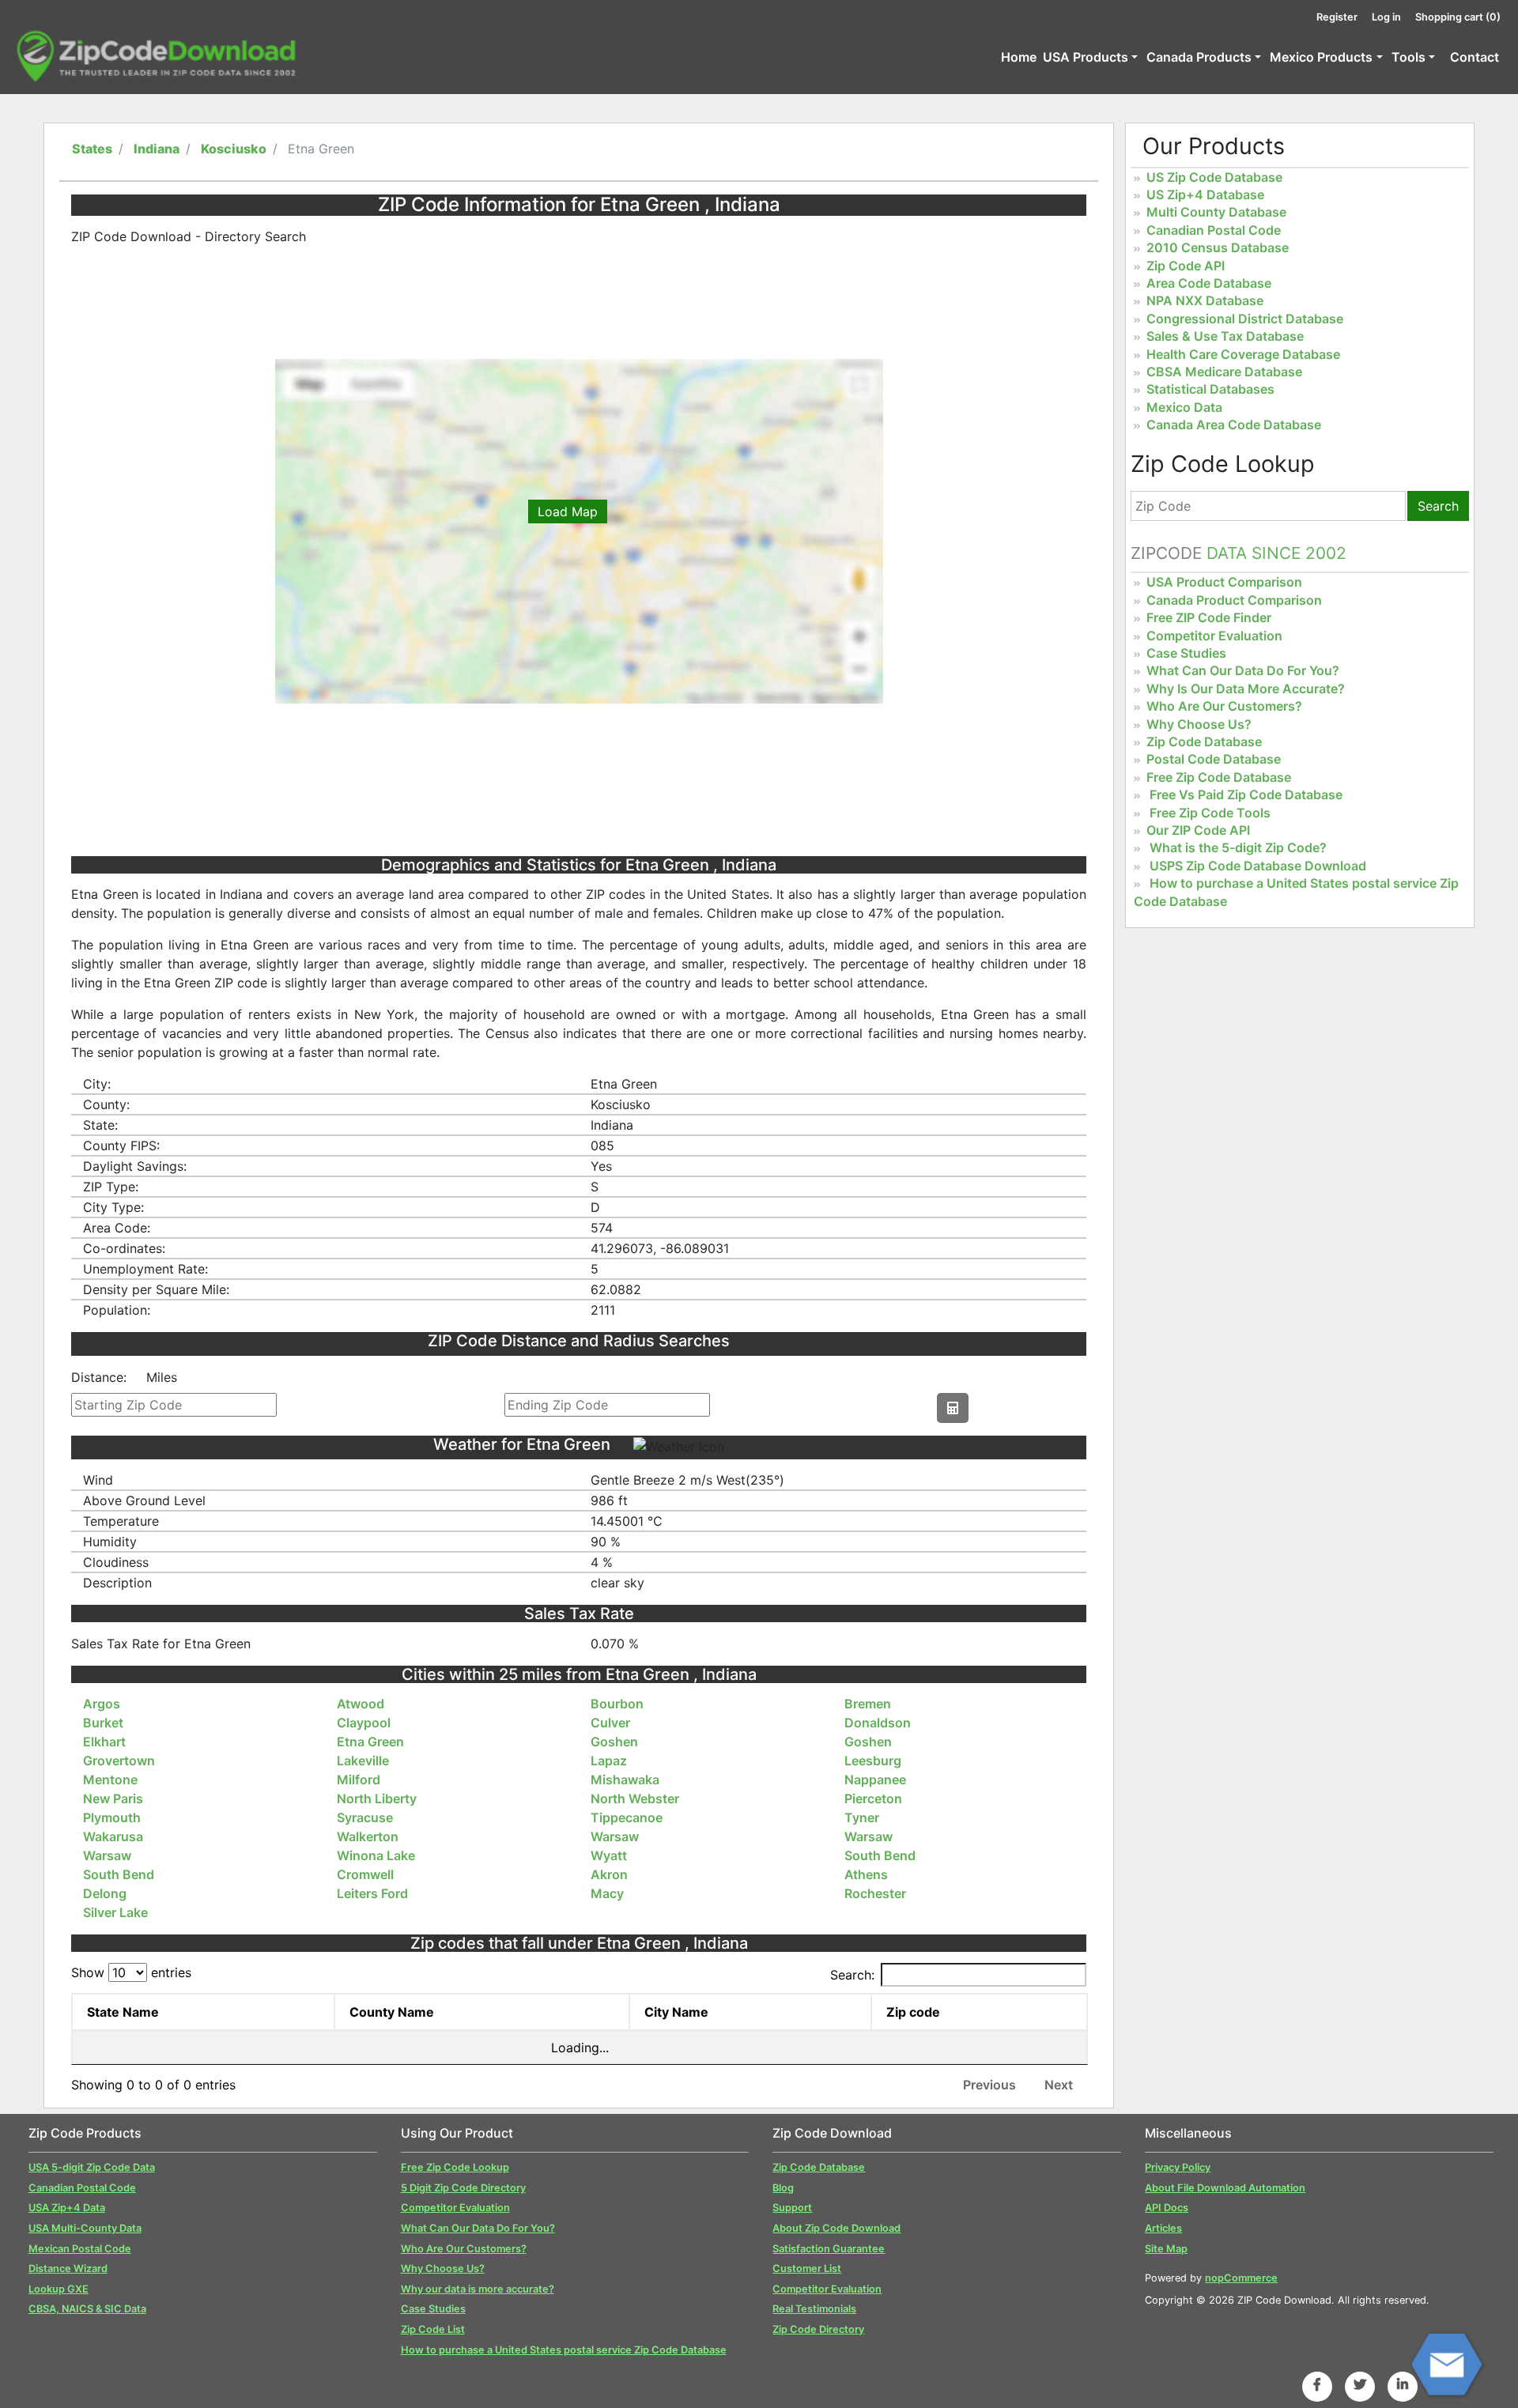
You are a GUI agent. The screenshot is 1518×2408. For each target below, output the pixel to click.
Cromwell (365, 1874)
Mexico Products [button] (1321, 57)
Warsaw (615, 1836)
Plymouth (112, 1817)
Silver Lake (115, 1912)
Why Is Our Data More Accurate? (1246, 689)
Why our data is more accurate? (478, 2289)
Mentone (110, 1780)
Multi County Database (1216, 212)
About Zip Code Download (836, 2228)
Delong (105, 1893)
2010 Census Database (1218, 247)
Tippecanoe (627, 1817)
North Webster (635, 1798)
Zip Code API (1186, 266)
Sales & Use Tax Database (1225, 336)
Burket (103, 1723)
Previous (989, 2085)
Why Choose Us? (1199, 724)
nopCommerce (1241, 2278)
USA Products (1086, 57)
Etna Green (370, 1742)
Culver (610, 1723)
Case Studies (1186, 653)
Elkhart (104, 1742)
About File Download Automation (1225, 2188)
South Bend (880, 1855)
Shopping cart (1458, 17)
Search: (852, 1975)
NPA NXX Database (1205, 300)
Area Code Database (1209, 283)
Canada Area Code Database (1234, 425)
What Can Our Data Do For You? (1243, 670)
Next (1059, 2085)
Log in (1386, 17)
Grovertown (119, 1761)
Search (1438, 506)
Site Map (1166, 2249)
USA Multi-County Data (85, 2228)
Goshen (614, 1742)
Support (792, 2208)
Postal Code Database (1214, 759)
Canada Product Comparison (1234, 600)
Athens (866, 1874)
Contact (1475, 57)
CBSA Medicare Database (1224, 372)
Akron (609, 1874)
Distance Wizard (68, 2268)
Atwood (361, 1704)
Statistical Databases (1210, 389)
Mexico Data (1184, 407)
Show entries (131, 1972)
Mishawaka (625, 1780)
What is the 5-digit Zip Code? (1238, 847)
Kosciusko (234, 149)
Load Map (568, 511)
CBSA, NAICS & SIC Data (87, 2309)
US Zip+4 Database (1205, 194)
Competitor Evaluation (1214, 636)
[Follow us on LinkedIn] (1403, 2384)
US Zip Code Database (1214, 177)
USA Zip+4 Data (67, 2208)
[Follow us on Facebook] (1317, 2384)
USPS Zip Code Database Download (1258, 866)
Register (1337, 17)
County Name (392, 2012)
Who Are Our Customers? (1224, 706)
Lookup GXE (59, 2289)
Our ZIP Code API (1198, 830)
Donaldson (878, 1723)
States (92, 149)
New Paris (113, 1798)
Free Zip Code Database (1219, 777)
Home (1019, 57)
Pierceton (873, 1798)
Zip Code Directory (818, 2329)
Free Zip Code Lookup (455, 2167)
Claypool (364, 1723)
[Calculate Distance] (953, 1408)
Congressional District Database (1245, 319)
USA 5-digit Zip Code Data (92, 2167)
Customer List (807, 2268)
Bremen (868, 1704)
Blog (783, 2188)
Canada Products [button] (1199, 57)
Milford (359, 1780)
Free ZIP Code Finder (1209, 617)
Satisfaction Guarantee (829, 2249)
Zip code (913, 2012)
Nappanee (875, 1780)
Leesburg (873, 1761)
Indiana (157, 149)
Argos (102, 1704)
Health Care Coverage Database (1243, 354)
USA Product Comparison (1224, 582)
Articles (1163, 2228)
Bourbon (617, 1704)
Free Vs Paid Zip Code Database (1246, 794)
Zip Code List (433, 2329)
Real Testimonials (814, 2309)
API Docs (1167, 2208)
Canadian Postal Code (1214, 230)
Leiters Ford (372, 1893)
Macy (607, 1893)
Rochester (875, 1893)
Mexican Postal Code (80, 2249)
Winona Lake (376, 1855)
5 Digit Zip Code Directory (463, 2188)
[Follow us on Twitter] (1360, 2384)
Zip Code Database (1204, 742)
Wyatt (609, 1855)
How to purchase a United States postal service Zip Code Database (564, 2350)
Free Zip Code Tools (1210, 813)
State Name (123, 2012)
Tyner (862, 1817)
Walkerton (368, 1836)
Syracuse (365, 1817)
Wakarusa (113, 1836)
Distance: (99, 1377)
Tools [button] (1408, 57)
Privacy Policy (1178, 2167)
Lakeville (363, 1761)
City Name (676, 2012)
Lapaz (609, 1761)
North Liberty (377, 1798)
